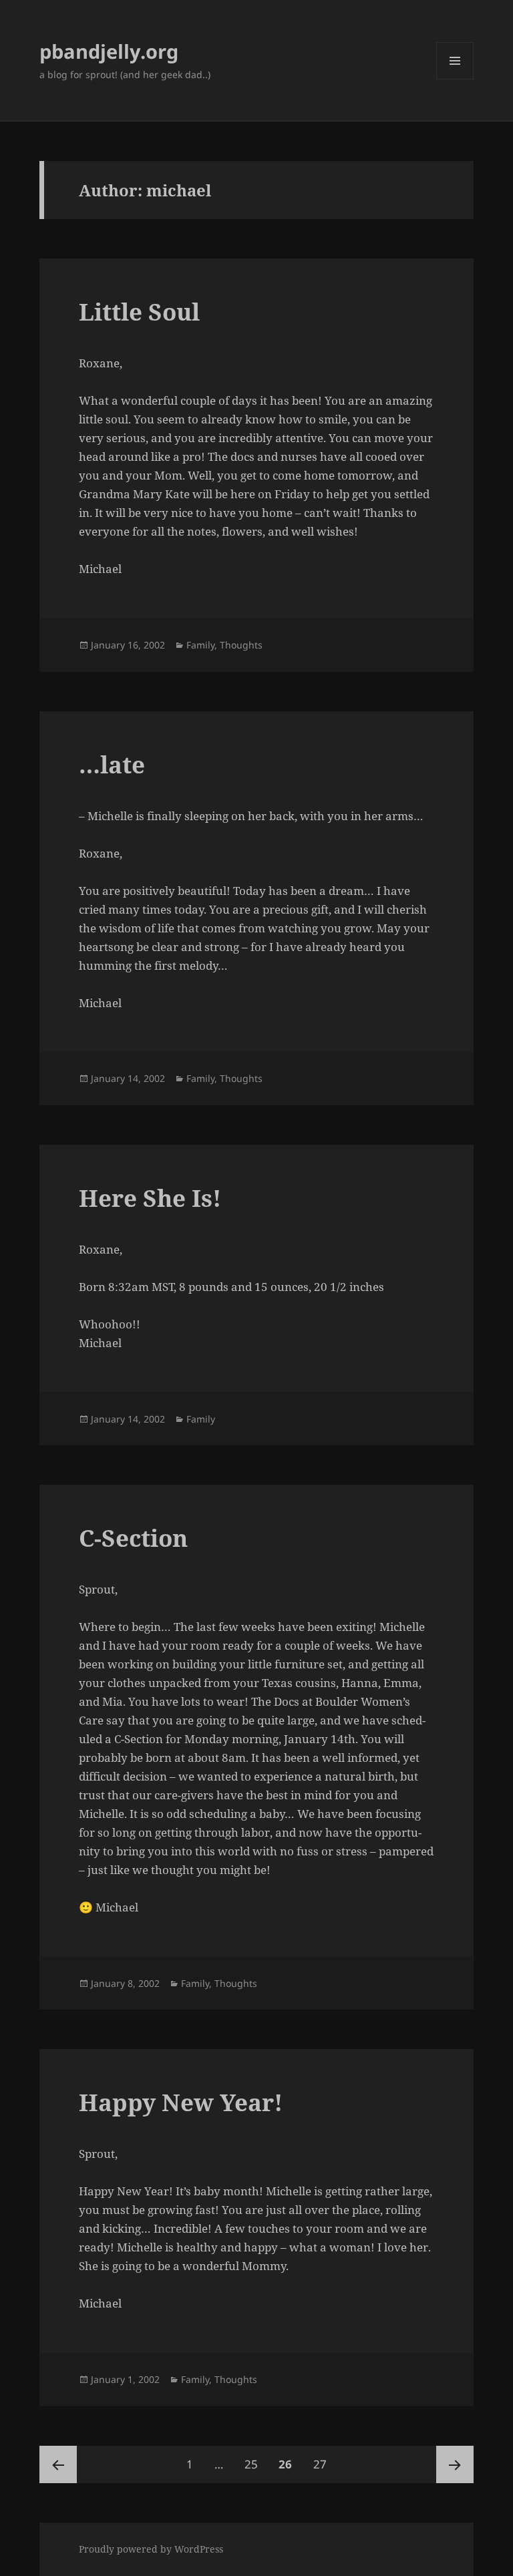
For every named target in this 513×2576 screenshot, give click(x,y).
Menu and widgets (455, 79)
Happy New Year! (181, 2102)
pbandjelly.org (109, 51)
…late (112, 764)
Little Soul (139, 312)
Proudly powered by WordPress (151, 2549)
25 (255, 2464)
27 (324, 2464)
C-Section (133, 1538)
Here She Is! (150, 1198)
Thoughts (241, 645)
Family (200, 645)
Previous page (58, 2464)
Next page (455, 2464)
